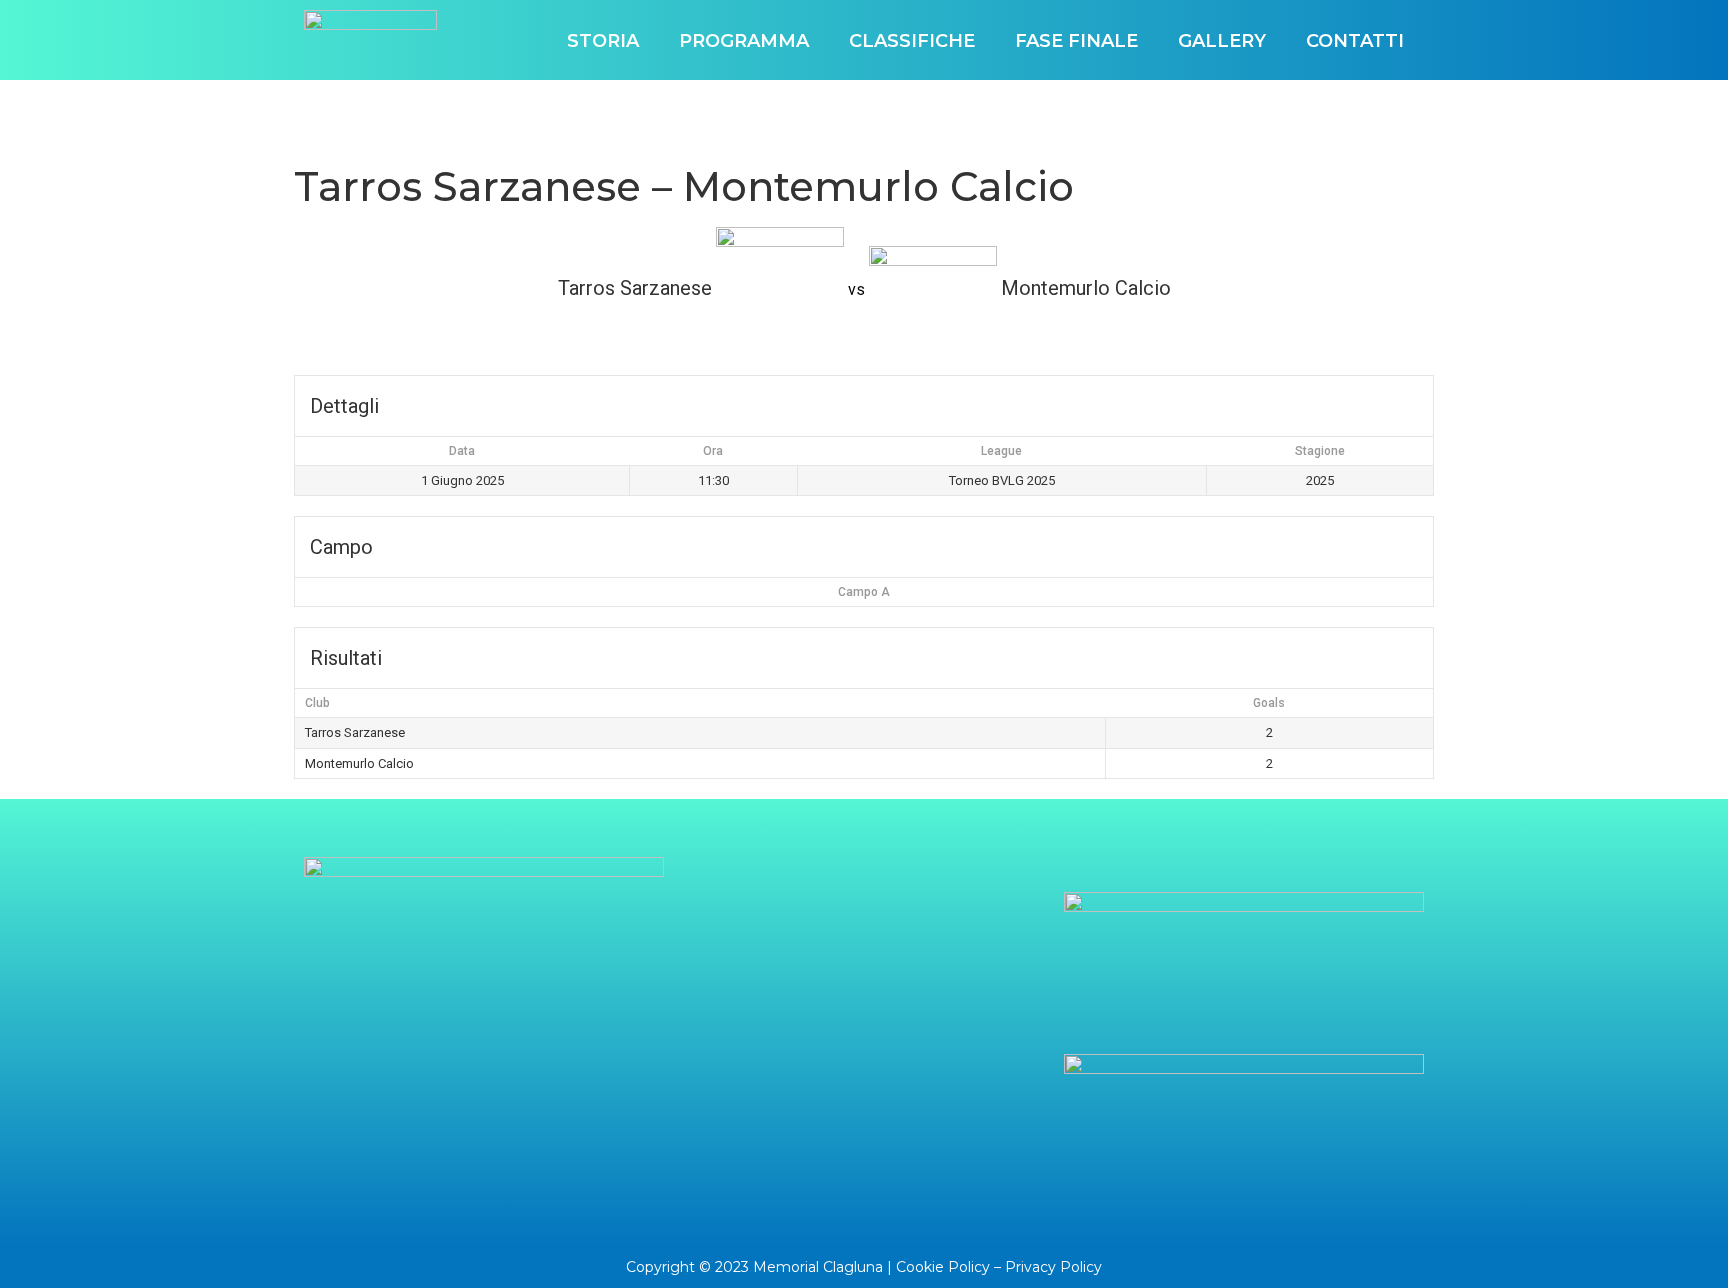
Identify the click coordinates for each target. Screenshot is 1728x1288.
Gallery (1222, 41)
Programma (744, 41)
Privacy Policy (1053, 1267)
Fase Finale (1076, 41)
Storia (603, 41)
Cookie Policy (943, 1267)
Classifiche (912, 41)
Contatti (1355, 41)
